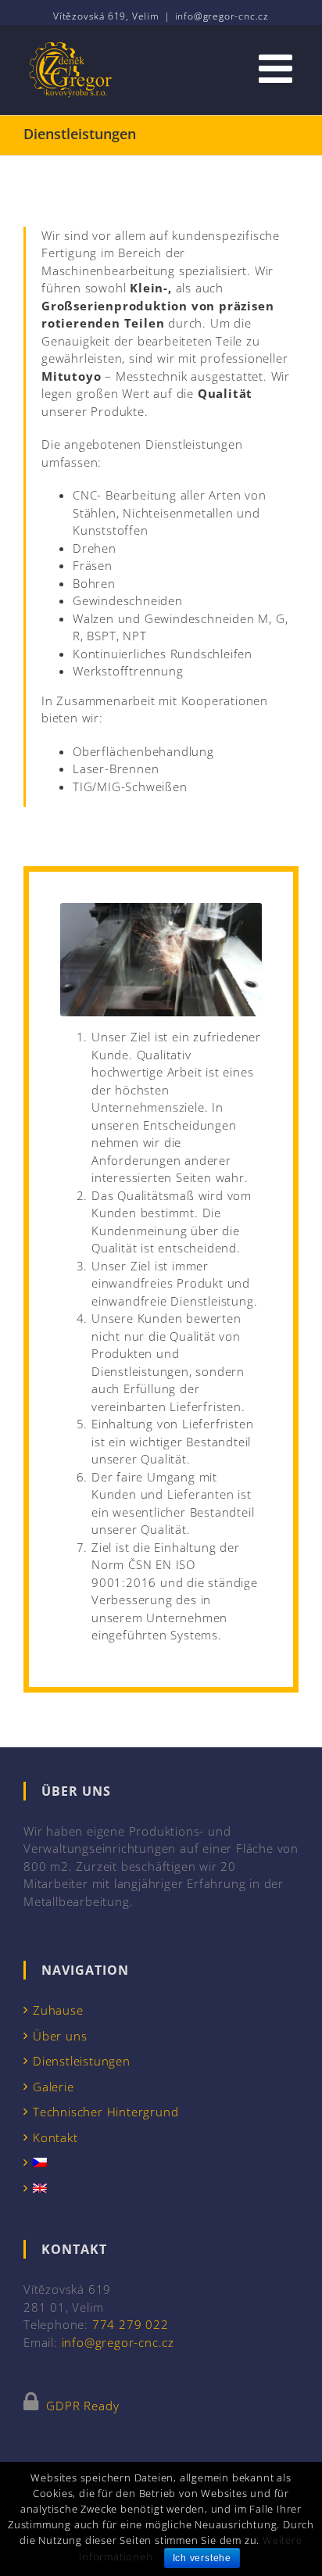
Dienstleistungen (82, 2061)
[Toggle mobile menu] (279, 68)
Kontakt (55, 2137)
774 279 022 (131, 2324)
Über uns (60, 2036)
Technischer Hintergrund (106, 2112)
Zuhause (58, 2010)
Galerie (54, 2087)
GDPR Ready (81, 2406)
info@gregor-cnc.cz (222, 16)
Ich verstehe (202, 2558)
